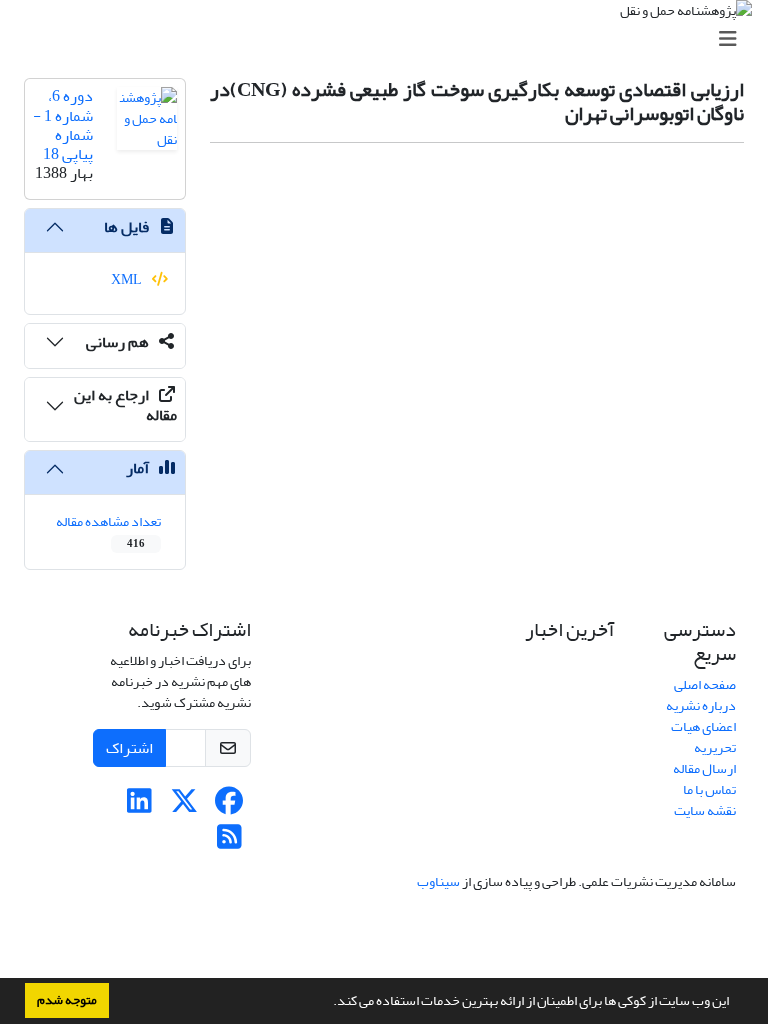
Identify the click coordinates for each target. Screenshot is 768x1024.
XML (127, 279)
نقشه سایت (705, 810)
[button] (328, 1003)
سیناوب (438, 881)
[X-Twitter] (184, 806)
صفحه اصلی (705, 684)
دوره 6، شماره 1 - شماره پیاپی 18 (63, 125)
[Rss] (229, 842)
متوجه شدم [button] (67, 1000)
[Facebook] (229, 806)
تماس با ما (709, 789)
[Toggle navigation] (390, 39)
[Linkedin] (139, 806)
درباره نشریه (701, 705)
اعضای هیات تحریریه (703, 737)
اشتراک (129, 748)
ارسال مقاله (704, 768)
